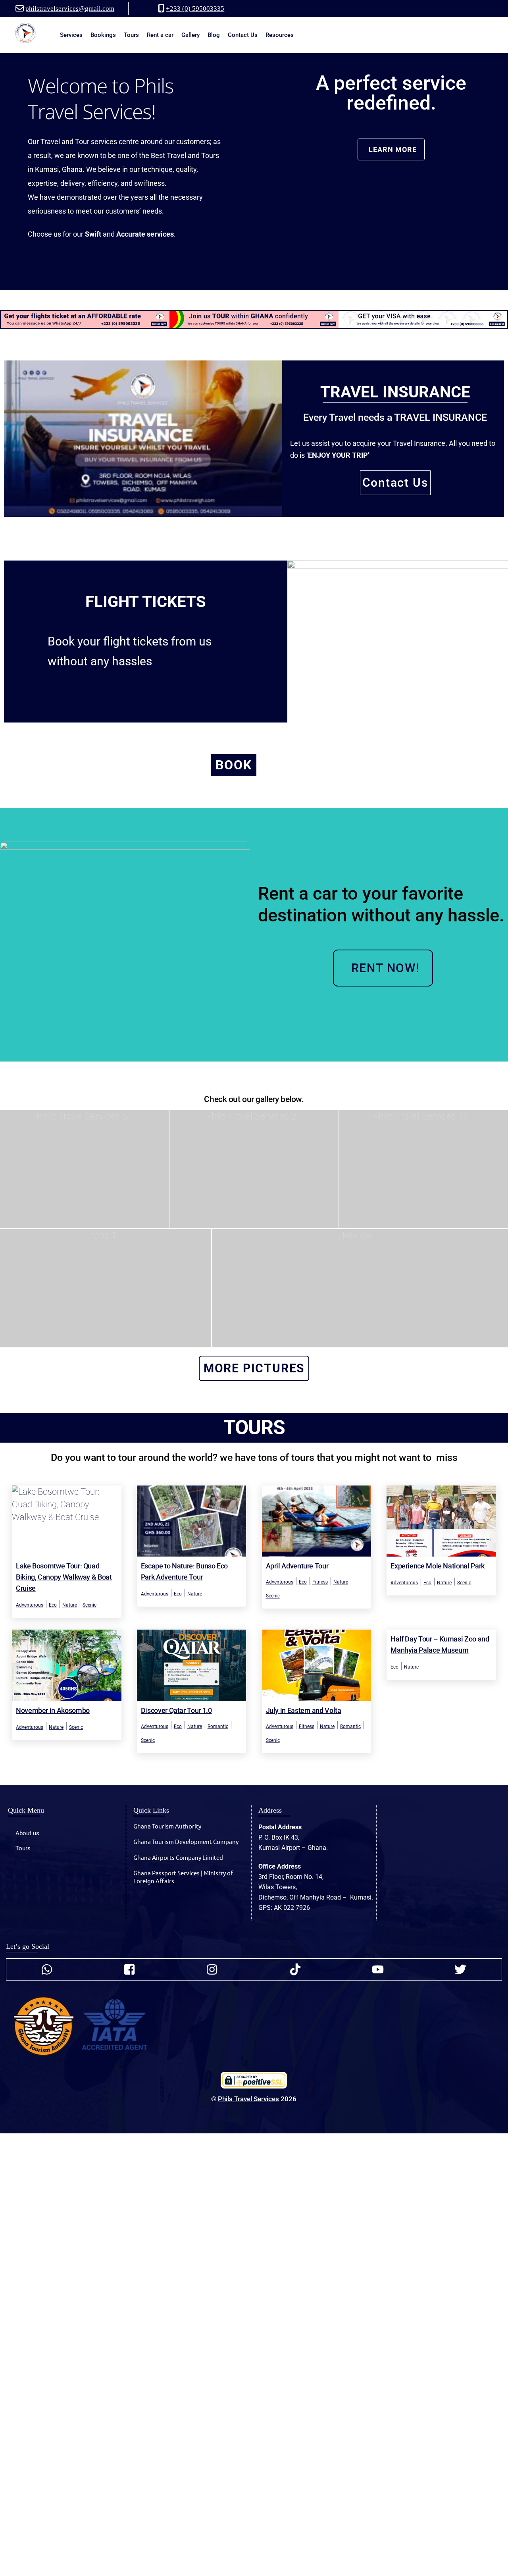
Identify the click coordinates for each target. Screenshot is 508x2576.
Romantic (218, 1726)
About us (27, 1833)
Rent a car (160, 35)
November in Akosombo (53, 1710)
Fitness (320, 1582)
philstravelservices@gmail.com (70, 9)
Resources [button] (280, 35)
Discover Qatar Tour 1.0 (176, 1710)
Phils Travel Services (248, 2099)
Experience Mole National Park (438, 1566)
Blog (214, 35)
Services (71, 35)
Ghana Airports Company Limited (178, 1857)
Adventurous (30, 1605)
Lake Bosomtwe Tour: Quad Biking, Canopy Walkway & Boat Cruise (64, 1577)
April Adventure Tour (297, 1566)
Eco (53, 1605)
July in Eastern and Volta (304, 1710)
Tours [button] (131, 35)
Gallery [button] (190, 35)
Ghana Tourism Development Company (186, 1841)
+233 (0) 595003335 (195, 9)
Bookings (103, 35)
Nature (70, 1605)
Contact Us (243, 35)
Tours (23, 1848)
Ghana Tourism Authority (167, 1826)
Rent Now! (386, 968)
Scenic (89, 1605)
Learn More (393, 149)
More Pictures (254, 1368)
